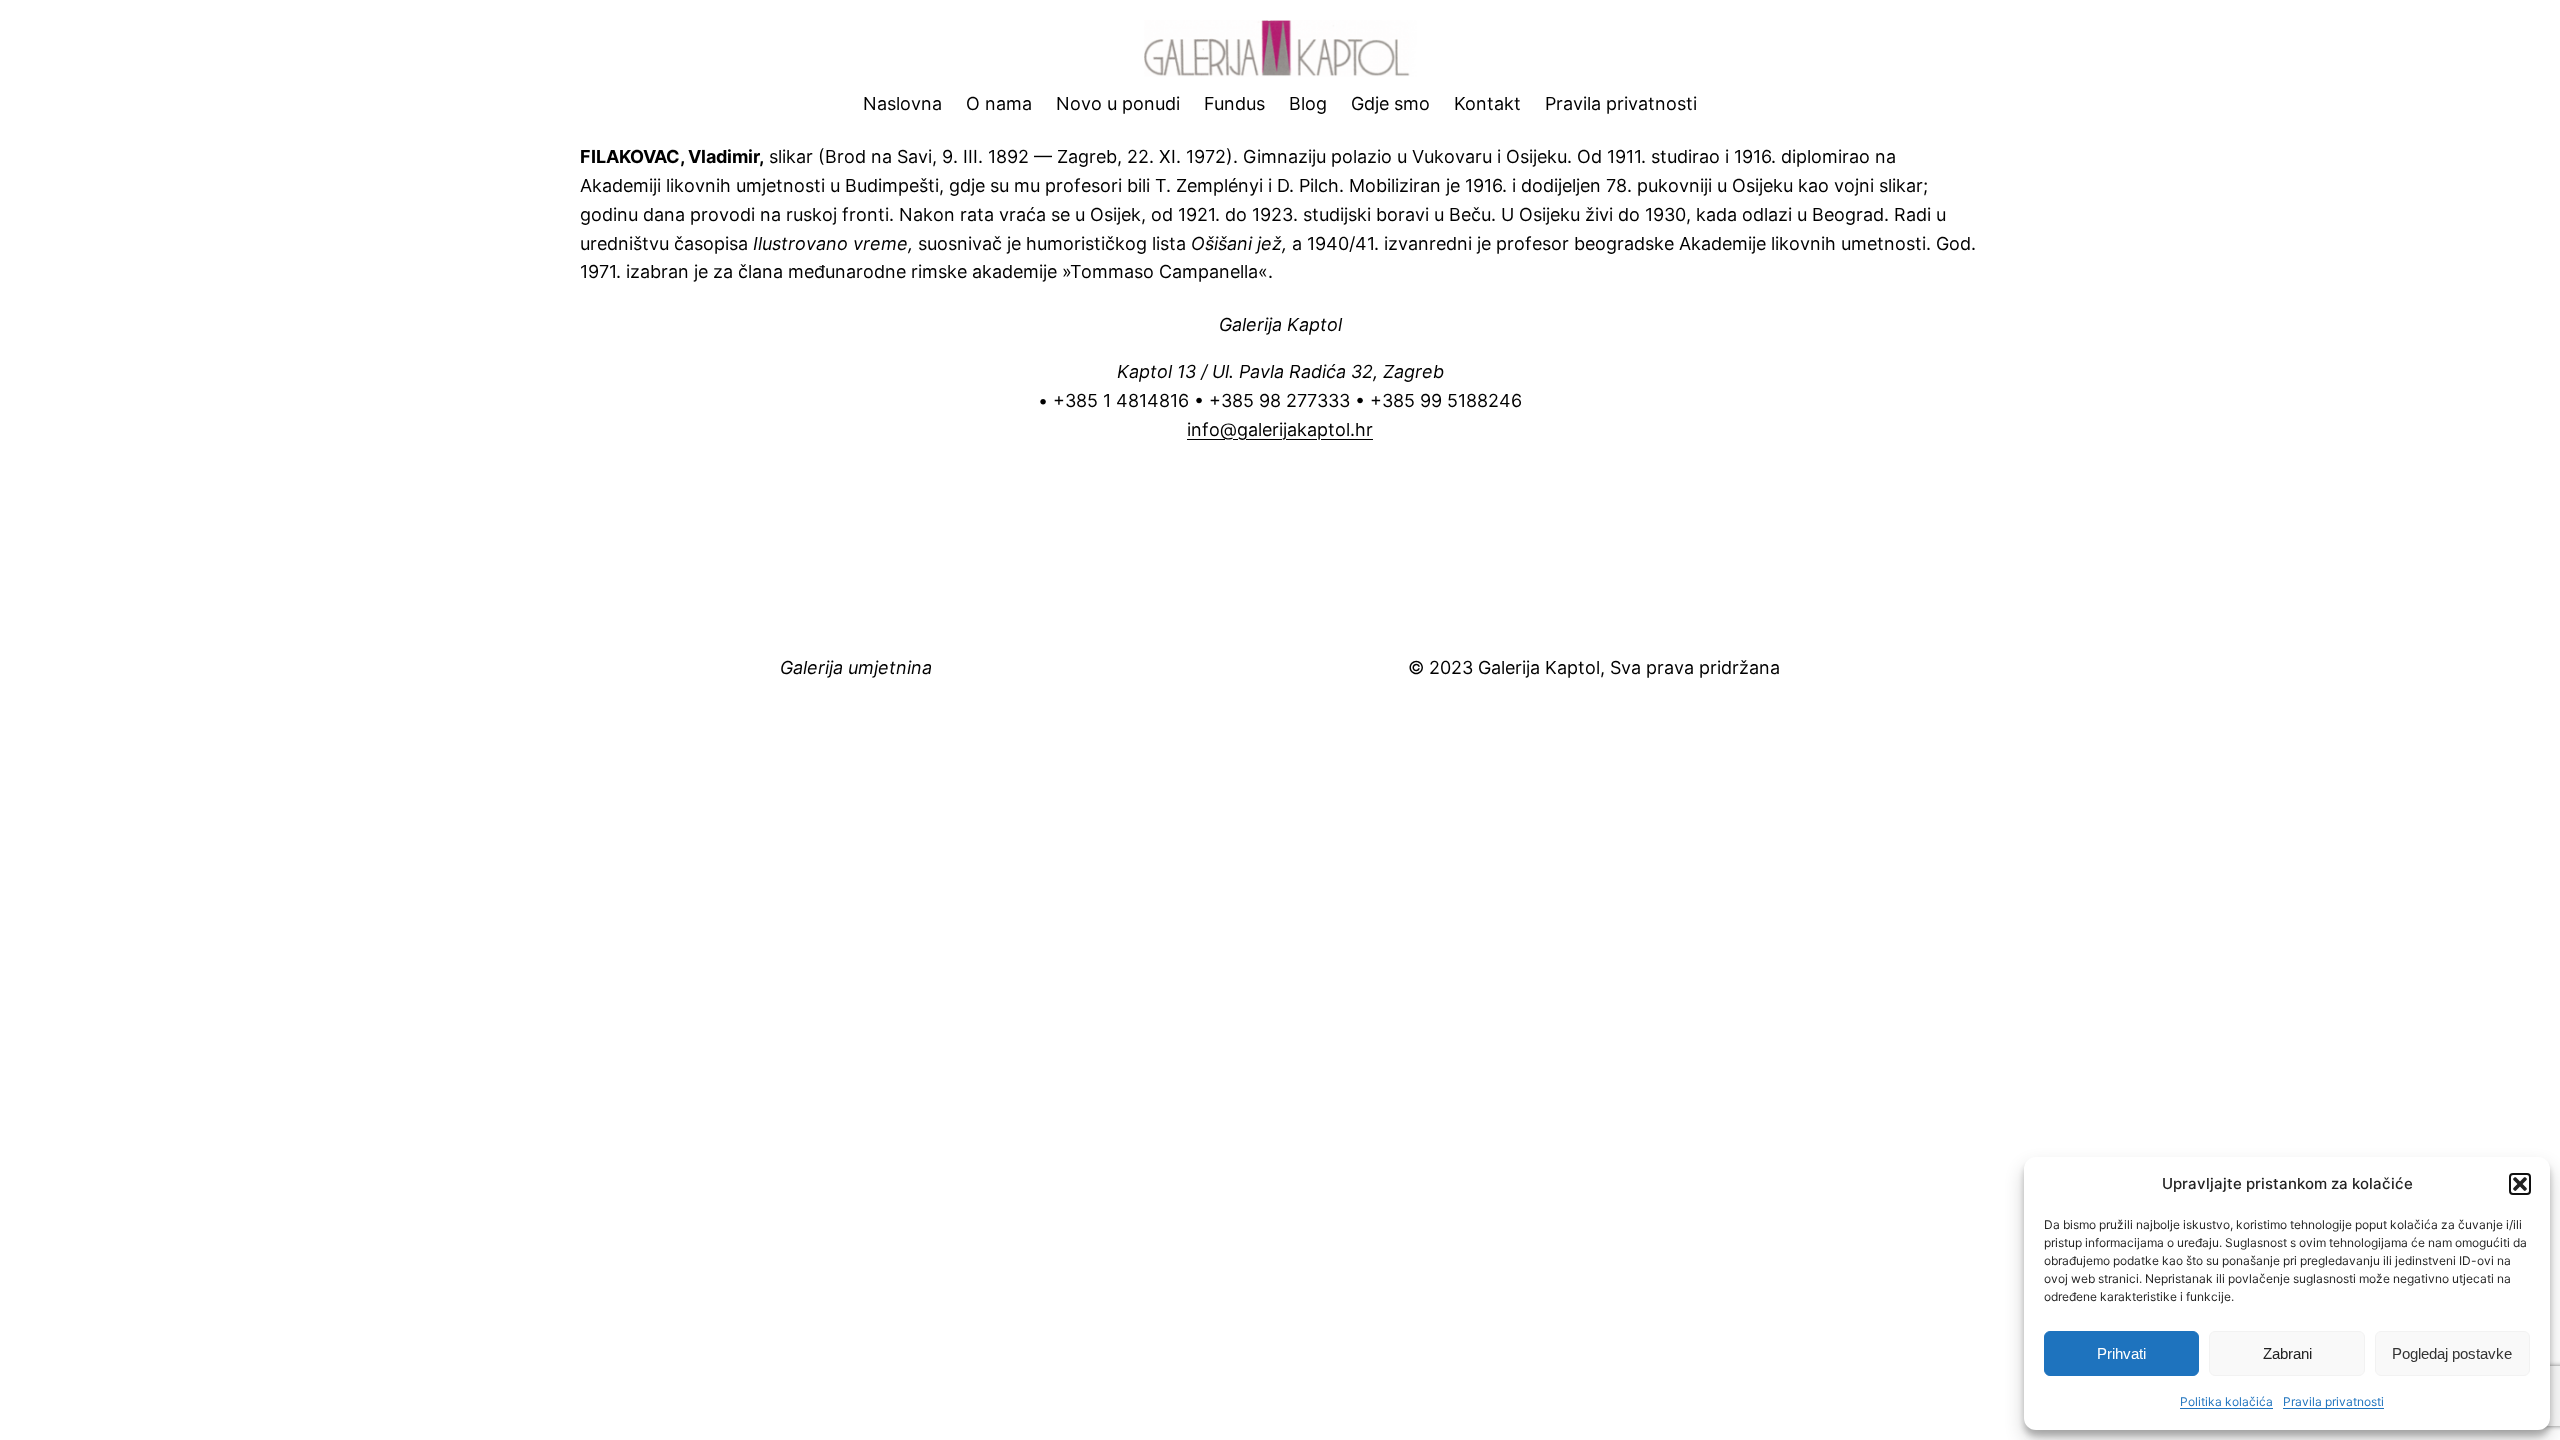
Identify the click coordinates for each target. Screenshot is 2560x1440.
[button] (2520, 1184)
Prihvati (2121, 1353)
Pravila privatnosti (2333, 1401)
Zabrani (2287, 1353)
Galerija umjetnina (856, 667)
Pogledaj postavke (2452, 1353)
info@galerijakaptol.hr (1280, 429)
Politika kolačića (2226, 1401)
